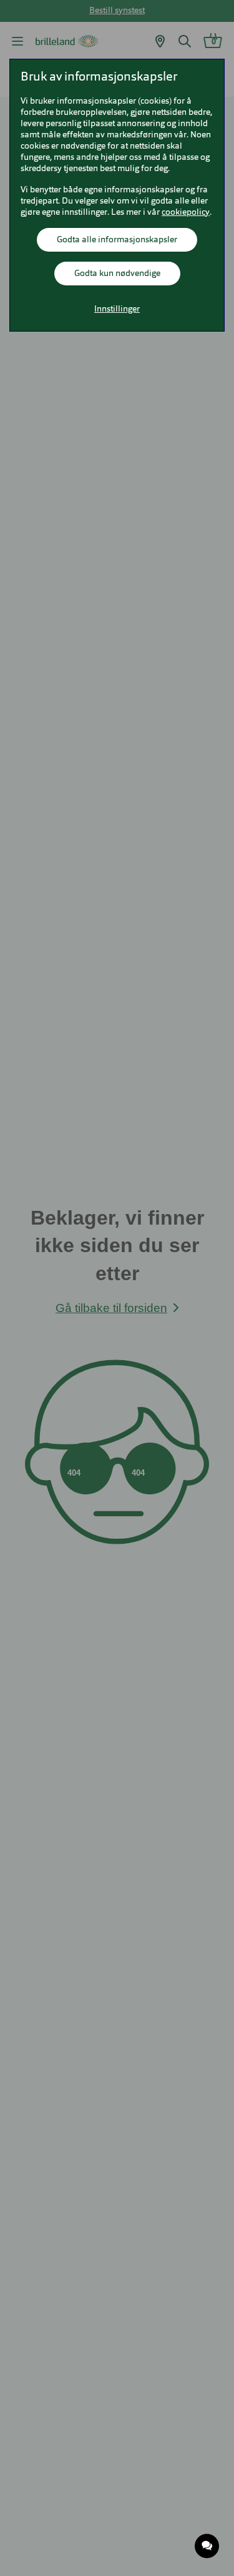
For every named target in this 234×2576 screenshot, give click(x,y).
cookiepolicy (186, 212)
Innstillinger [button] (117, 309)
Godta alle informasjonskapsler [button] (117, 240)
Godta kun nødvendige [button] (117, 274)
